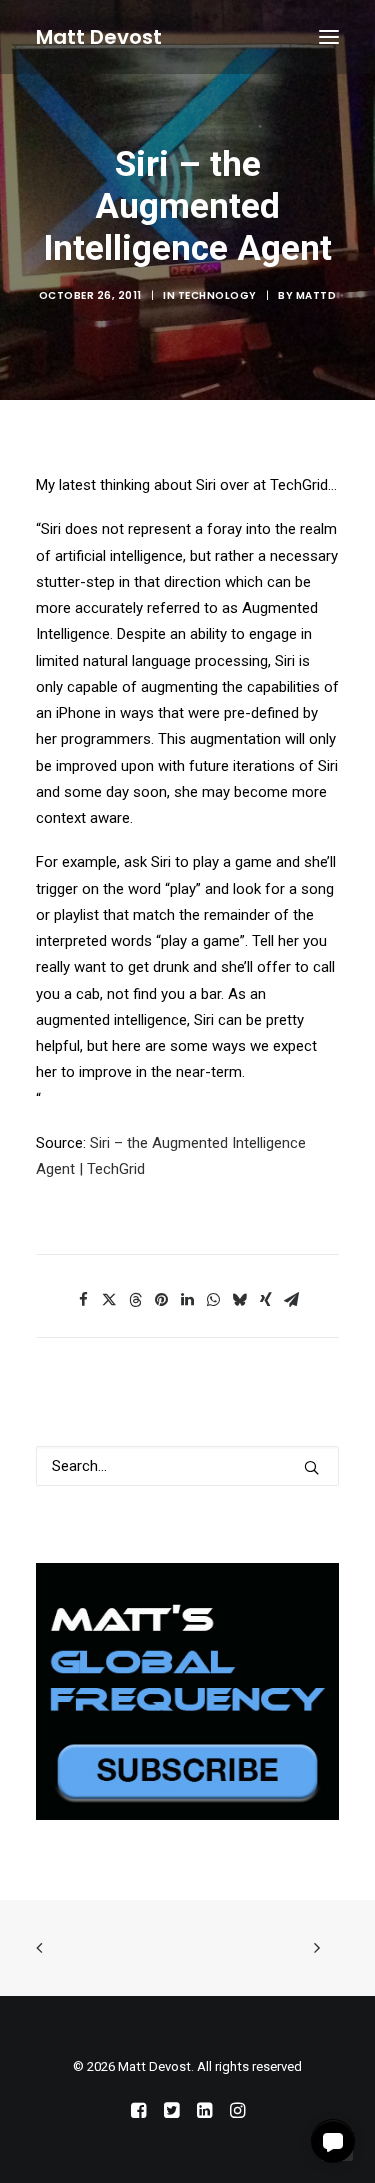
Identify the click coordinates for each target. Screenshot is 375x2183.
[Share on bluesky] (240, 1300)
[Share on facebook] (84, 1300)
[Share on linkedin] (188, 1300)
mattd (316, 295)
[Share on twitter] (110, 1300)
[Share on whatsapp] (214, 1300)
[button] (329, 37)
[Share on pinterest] (162, 1300)
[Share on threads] (136, 1300)
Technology (217, 295)
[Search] (187, 1466)
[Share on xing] (266, 1300)
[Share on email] (292, 1300)
